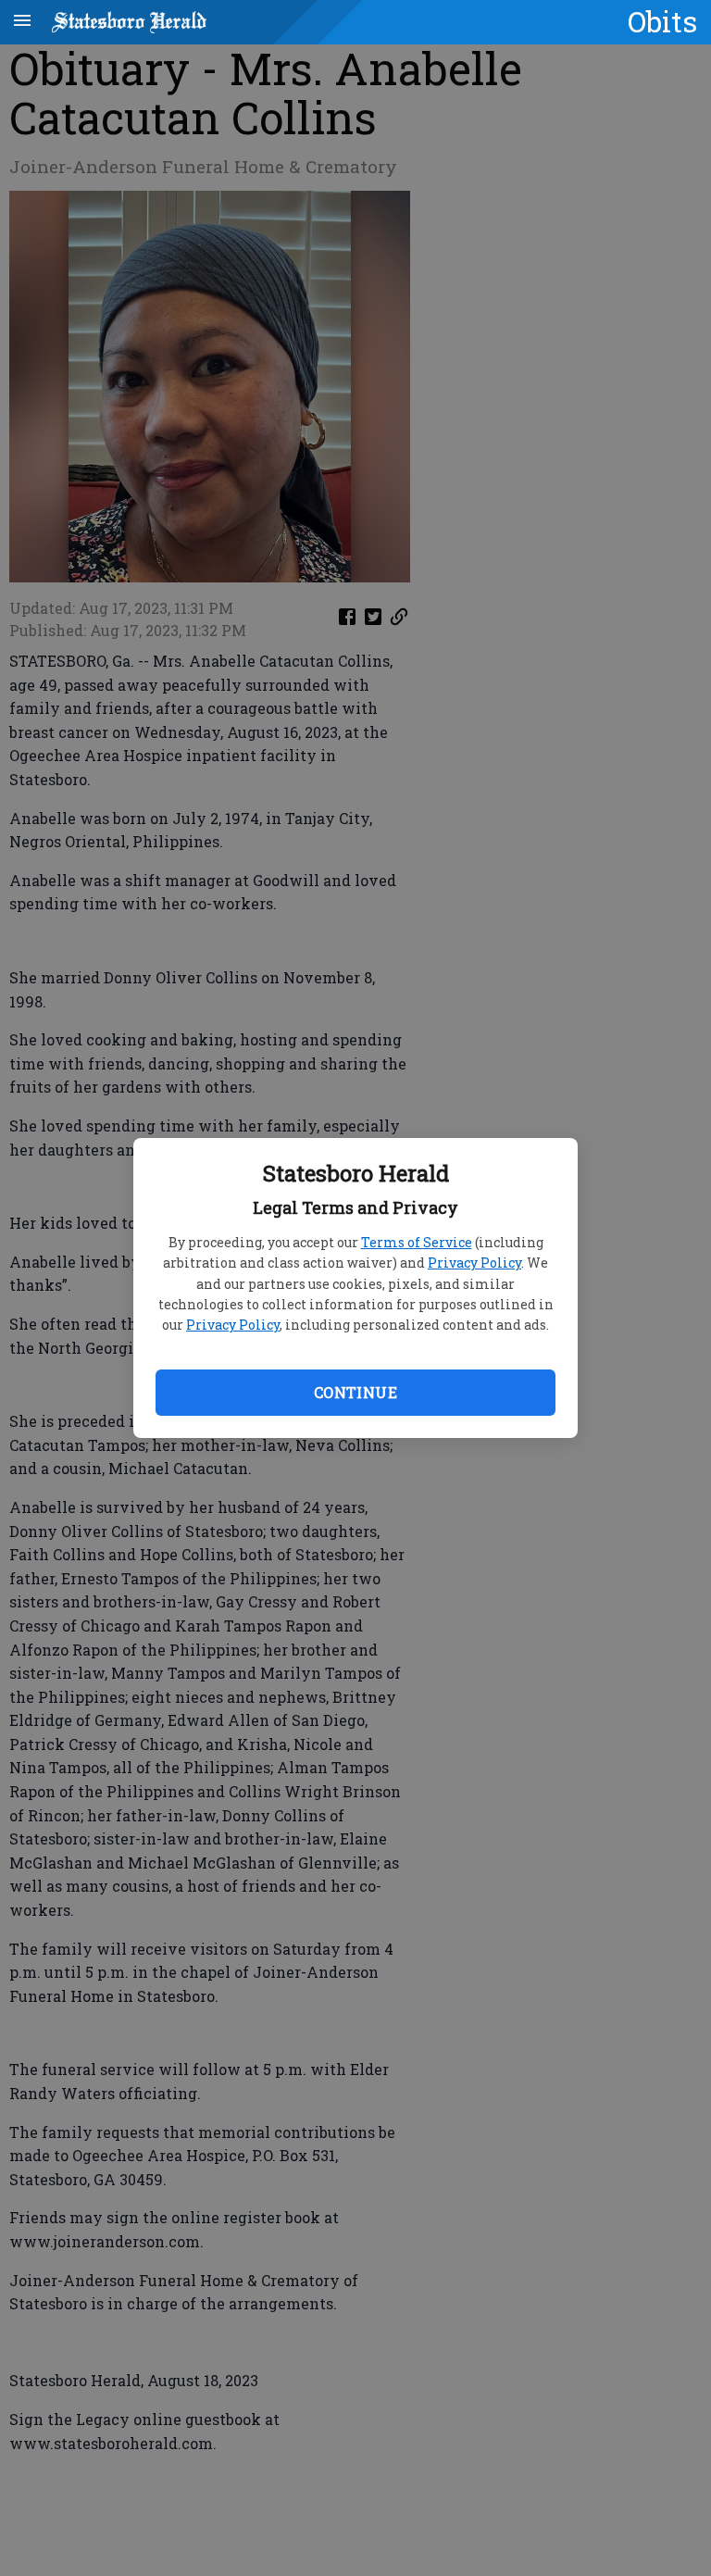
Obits (662, 21)
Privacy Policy (474, 1263)
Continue (355, 1392)
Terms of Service (417, 1242)
